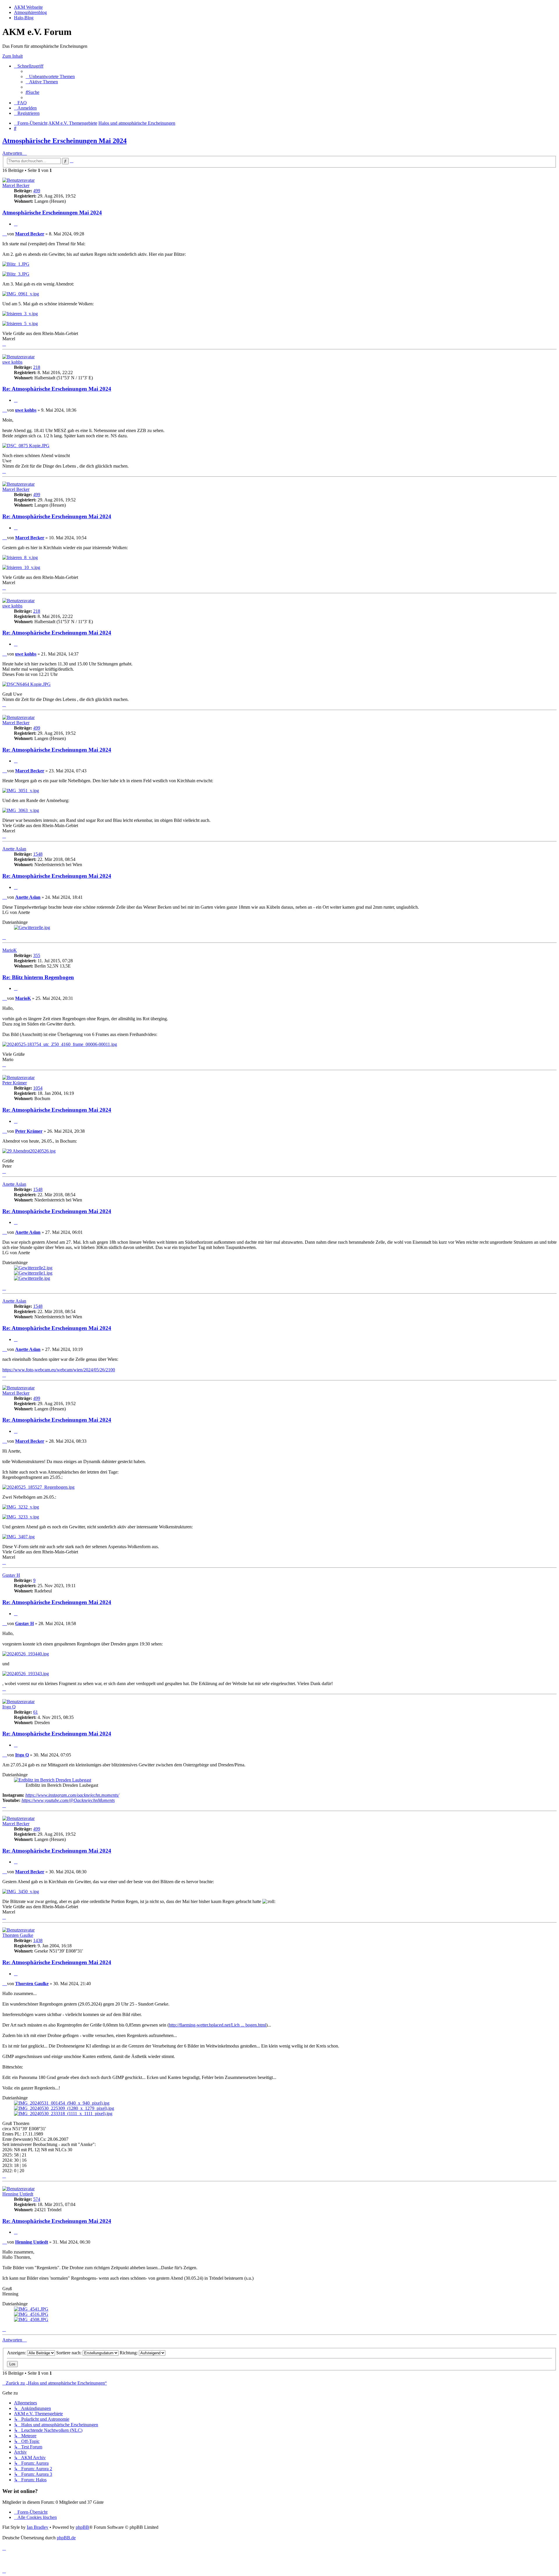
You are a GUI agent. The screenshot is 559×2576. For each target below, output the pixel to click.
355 (37, 955)
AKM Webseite (28, 7)
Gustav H (11, 1575)
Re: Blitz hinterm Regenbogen (38, 977)
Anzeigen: (17, 2353)
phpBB (82, 2527)
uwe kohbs (12, 362)
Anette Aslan (14, 849)
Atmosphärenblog (30, 12)
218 (37, 367)
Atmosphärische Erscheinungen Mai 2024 (64, 141)
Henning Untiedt (18, 2194)
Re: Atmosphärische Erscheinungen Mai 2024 (57, 389)
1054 (38, 1088)
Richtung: (129, 2353)
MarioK (10, 950)
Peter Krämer (15, 1083)
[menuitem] (50, 76)
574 (37, 2199)
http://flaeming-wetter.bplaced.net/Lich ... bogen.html (217, 2025)
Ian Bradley (38, 2527)
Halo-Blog (24, 18)
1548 (38, 854)
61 (36, 1712)
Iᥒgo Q (9, 1707)
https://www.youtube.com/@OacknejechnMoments (68, 1800)
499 (37, 191)
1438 (38, 1940)
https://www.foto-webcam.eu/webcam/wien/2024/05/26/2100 (59, 1370)
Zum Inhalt (13, 56)
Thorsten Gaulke (18, 1935)
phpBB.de (66, 2538)
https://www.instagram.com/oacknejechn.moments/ (72, 1795)
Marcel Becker (16, 185)
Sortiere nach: (69, 2353)
